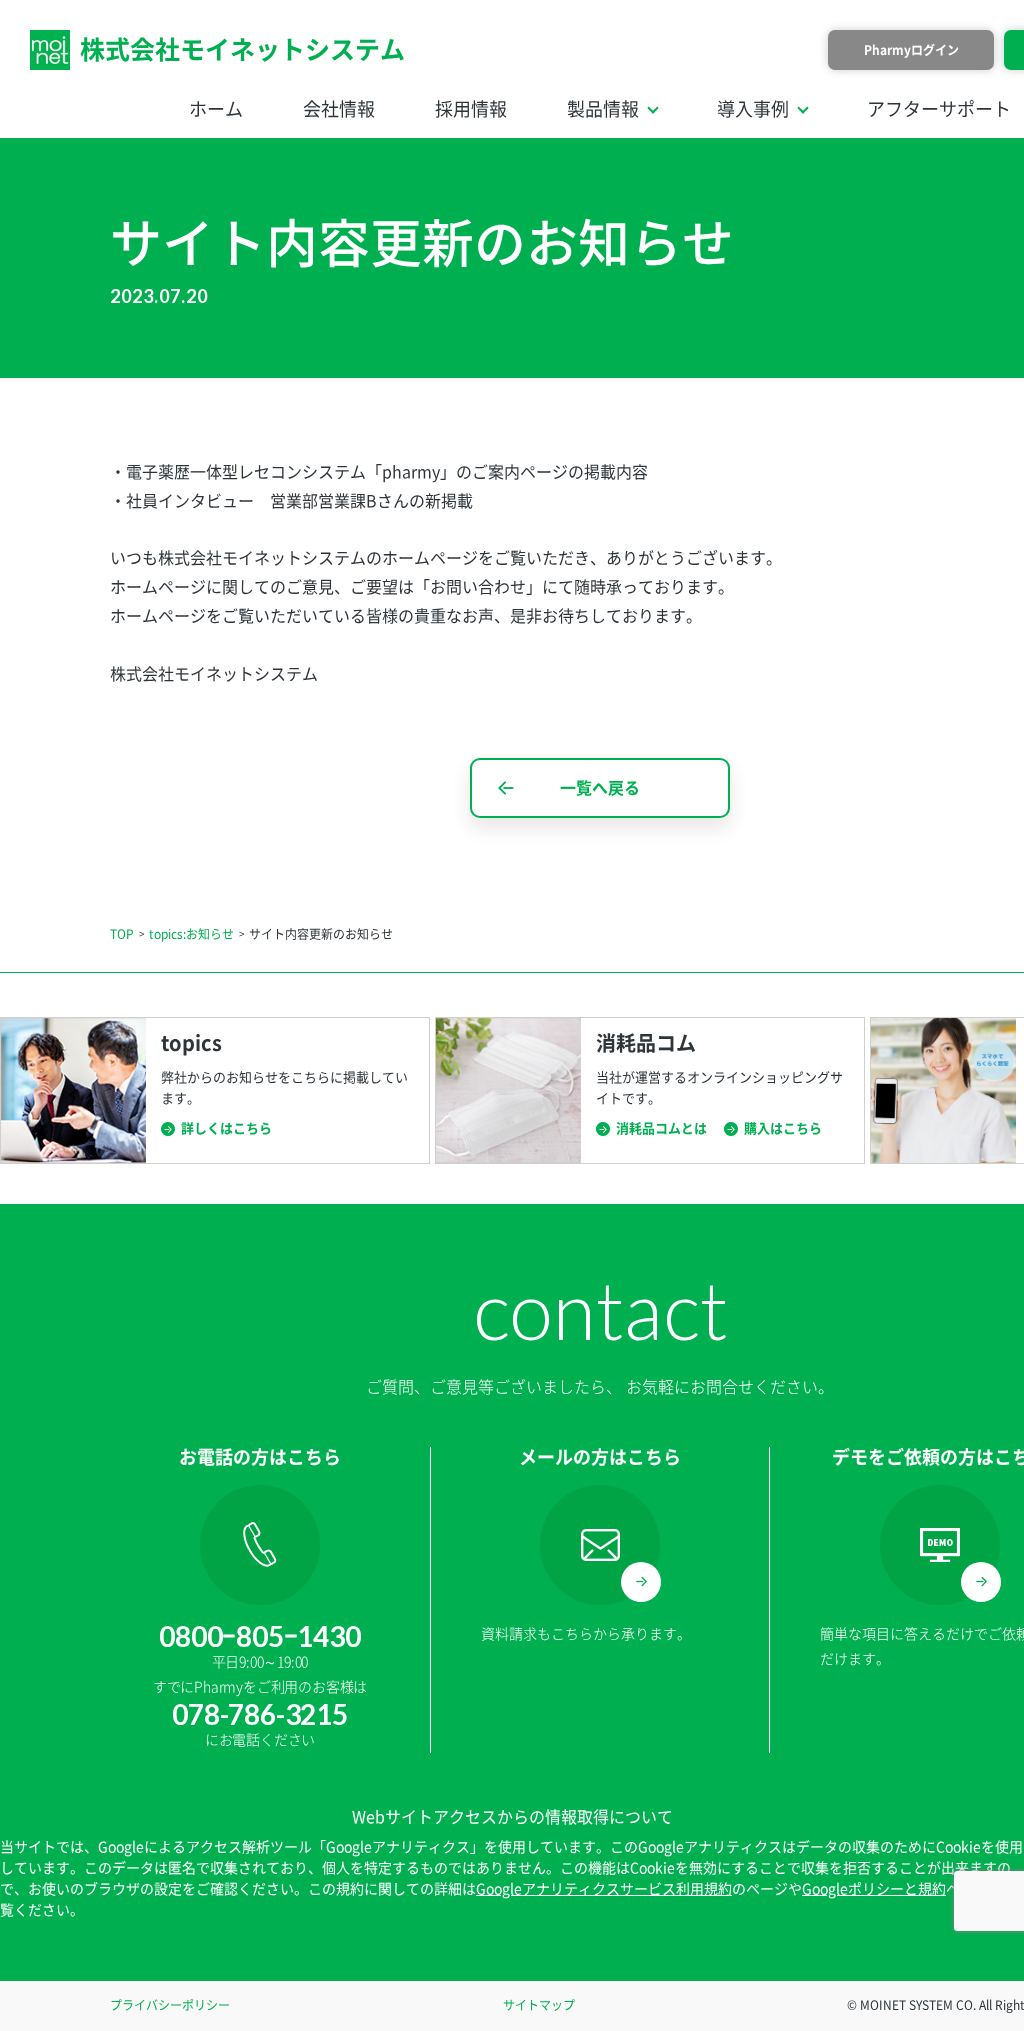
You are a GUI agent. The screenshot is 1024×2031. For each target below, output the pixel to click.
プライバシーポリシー (170, 2005)
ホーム (216, 109)
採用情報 (471, 109)
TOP (122, 934)
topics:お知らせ (191, 934)
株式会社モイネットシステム (242, 49)
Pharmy (911, 50)
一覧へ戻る (600, 788)
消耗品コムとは (661, 1128)
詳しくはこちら (226, 1128)
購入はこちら (783, 1128)
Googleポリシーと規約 (874, 1889)
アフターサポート (939, 109)
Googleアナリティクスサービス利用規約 (604, 1889)
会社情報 (339, 109)
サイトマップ (539, 2005)
